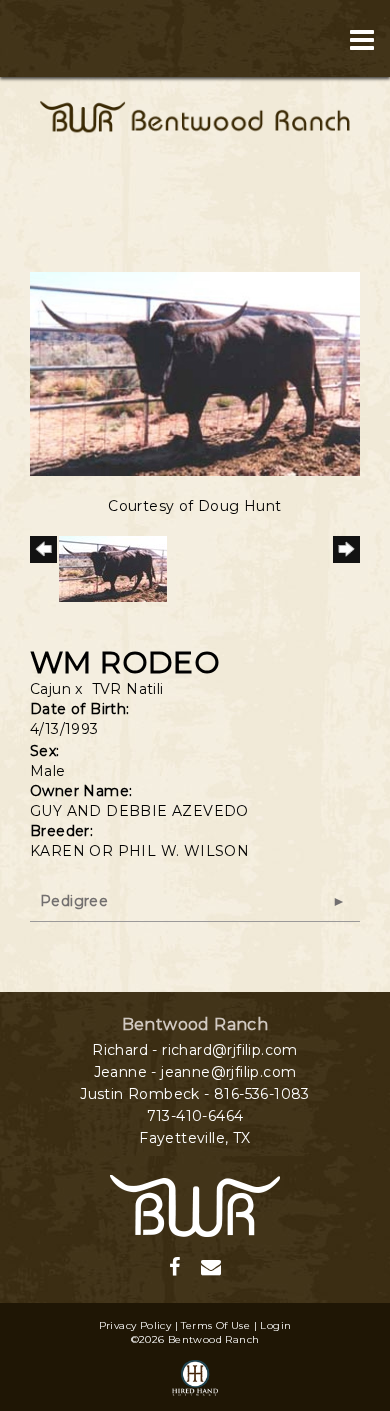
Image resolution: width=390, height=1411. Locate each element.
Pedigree (74, 901)
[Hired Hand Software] (195, 1379)
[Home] (195, 1205)
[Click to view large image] (195, 373)
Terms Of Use (215, 1325)
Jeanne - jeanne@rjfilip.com (195, 1072)
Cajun (50, 689)
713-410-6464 (195, 1116)
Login (275, 1325)
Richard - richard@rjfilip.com (195, 1050)
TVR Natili (128, 689)
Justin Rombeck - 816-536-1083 (195, 1094)
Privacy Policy (135, 1325)
